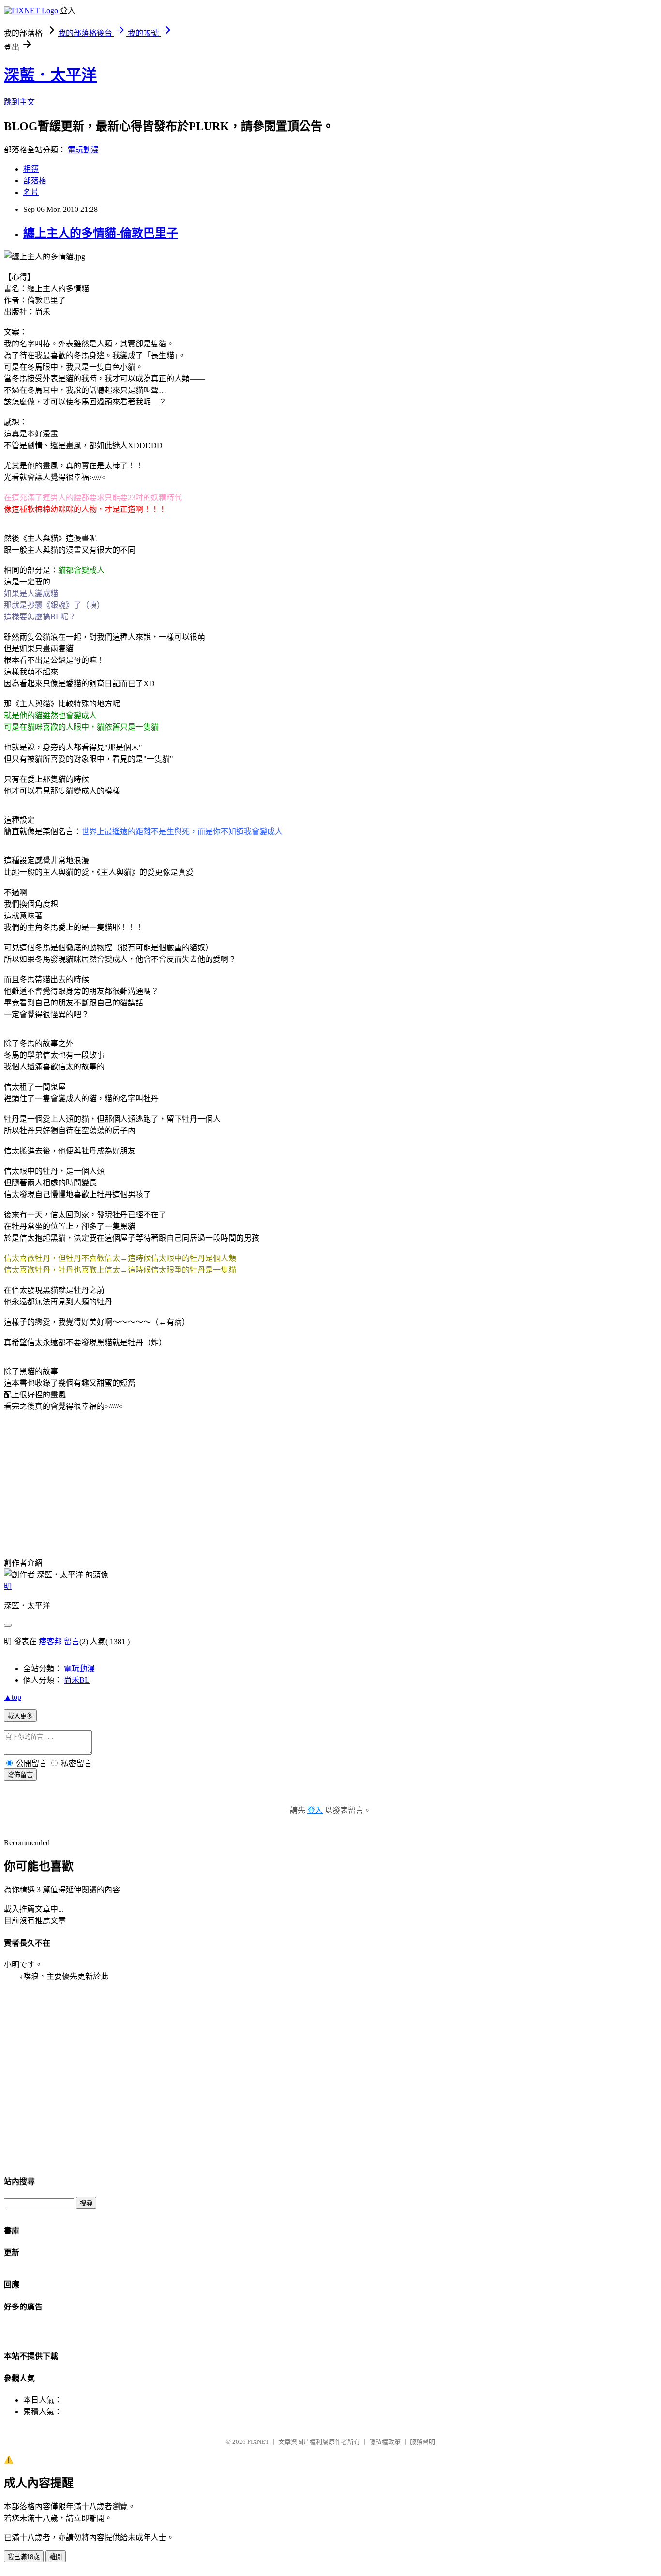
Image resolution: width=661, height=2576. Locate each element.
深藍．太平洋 (50, 75)
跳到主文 (19, 102)
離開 (56, 2557)
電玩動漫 (83, 150)
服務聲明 (422, 2442)
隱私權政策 (385, 2442)
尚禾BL (77, 1680)
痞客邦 (50, 1641)
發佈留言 (20, 1775)
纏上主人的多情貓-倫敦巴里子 (101, 233)
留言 (72, 1641)
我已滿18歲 (24, 2557)
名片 (31, 192)
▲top (13, 1697)
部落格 (35, 181)
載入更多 (20, 1716)
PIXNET (258, 2442)
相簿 (31, 169)
